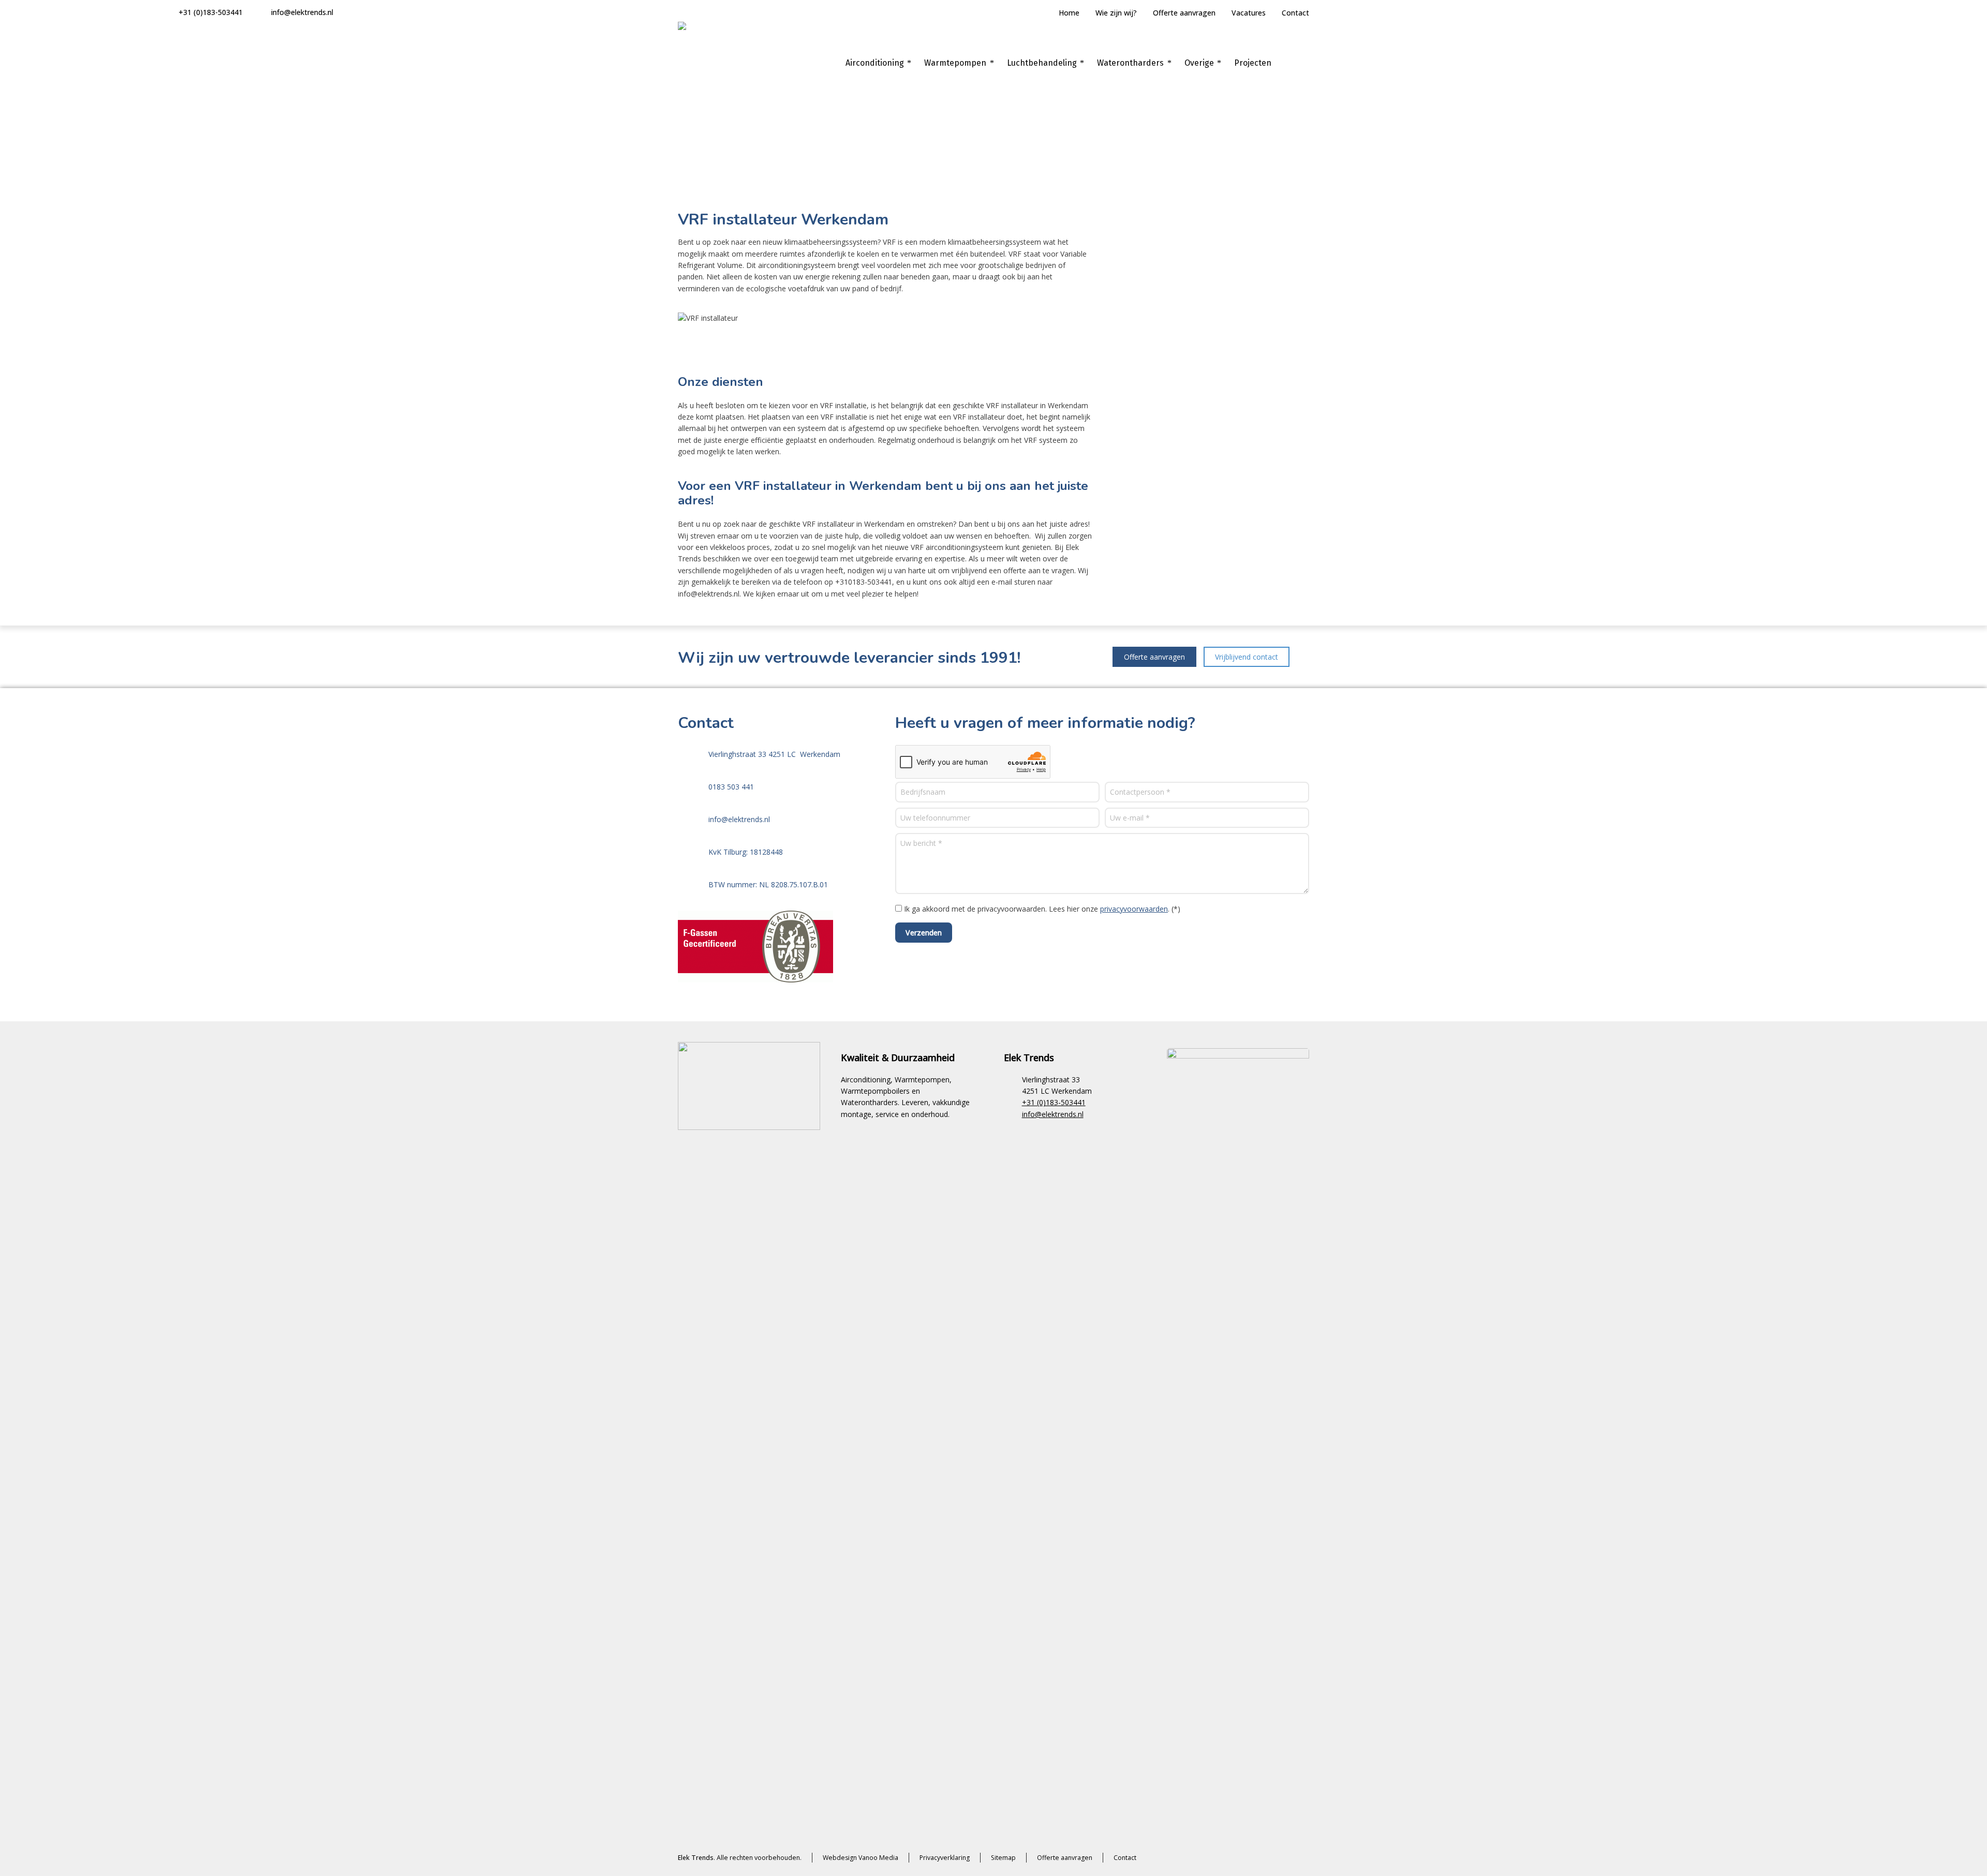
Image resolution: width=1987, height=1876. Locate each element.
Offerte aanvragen (1184, 13)
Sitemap (1003, 1858)
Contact (1295, 13)
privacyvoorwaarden (1134, 909)
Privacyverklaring (945, 1858)
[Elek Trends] (719, 63)
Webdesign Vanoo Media (861, 1858)
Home (1069, 13)
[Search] (1302, 63)
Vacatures (1249, 13)
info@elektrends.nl (302, 12)
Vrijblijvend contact (1247, 657)
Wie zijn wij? (1116, 13)
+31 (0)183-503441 (211, 12)
